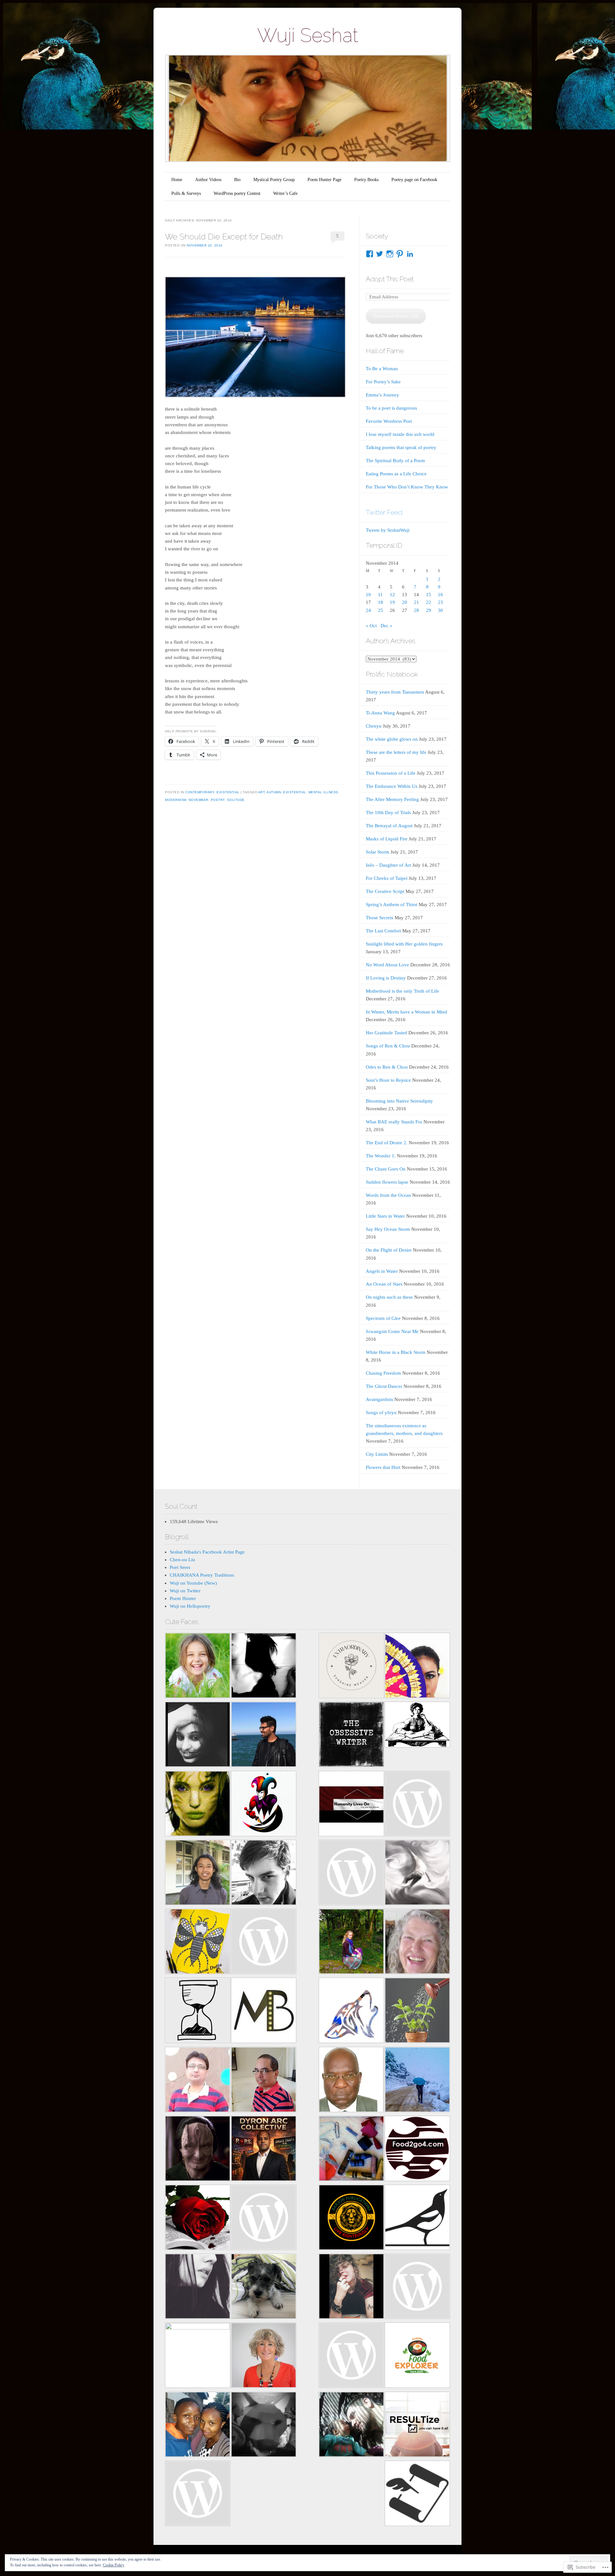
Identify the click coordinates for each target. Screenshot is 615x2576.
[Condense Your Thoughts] (264, 1874)
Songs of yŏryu (381, 1413)
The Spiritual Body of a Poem (395, 461)
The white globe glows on (392, 739)
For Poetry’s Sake (383, 382)
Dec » (386, 626)
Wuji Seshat (308, 35)
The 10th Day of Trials (388, 813)
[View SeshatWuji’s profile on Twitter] (380, 254)
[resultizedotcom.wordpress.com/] (417, 2426)
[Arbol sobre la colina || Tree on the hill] (264, 1667)
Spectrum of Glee (383, 1318)
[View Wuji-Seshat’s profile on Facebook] (370, 254)
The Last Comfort (383, 931)
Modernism (176, 800)
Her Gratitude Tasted (386, 1033)
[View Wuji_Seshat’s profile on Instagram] (390, 254)
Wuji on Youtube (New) (193, 1583)
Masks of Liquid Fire (387, 839)
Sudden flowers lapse (387, 1182)
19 (392, 602)
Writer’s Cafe (285, 193)
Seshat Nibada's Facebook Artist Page (207, 1552)
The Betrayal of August (389, 826)
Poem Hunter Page (324, 180)
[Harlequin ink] (264, 1805)
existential (295, 792)
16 (440, 595)
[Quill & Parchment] (417, 2494)
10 (368, 595)
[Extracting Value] (417, 2011)
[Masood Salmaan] (417, 2081)
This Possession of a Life (391, 773)
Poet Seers (180, 1567)
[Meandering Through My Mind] (264, 2218)
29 (429, 610)
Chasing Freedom (383, 1373)
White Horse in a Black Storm (396, 1352)
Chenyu (374, 726)
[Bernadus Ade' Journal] (198, 1874)
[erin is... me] (351, 2150)
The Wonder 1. (381, 1156)
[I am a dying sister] (417, 1805)
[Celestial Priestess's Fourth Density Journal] (198, 1805)
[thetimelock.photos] (198, 2011)
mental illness (323, 792)
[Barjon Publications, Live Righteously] (351, 2218)
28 (416, 610)
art (262, 792)
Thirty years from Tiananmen (395, 692)
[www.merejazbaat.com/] (198, 2081)
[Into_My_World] (351, 2287)
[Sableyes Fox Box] (264, 2287)
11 (380, 595)
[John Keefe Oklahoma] (351, 2356)
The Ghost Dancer (384, 1386)
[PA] (417, 2287)
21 (416, 602)
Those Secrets (380, 918)
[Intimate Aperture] (198, 2150)
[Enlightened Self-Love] (351, 1942)
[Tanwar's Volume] (198, 2287)
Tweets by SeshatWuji (388, 530)
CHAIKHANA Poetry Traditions (202, 1575)
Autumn (274, 792)
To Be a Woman (382, 369)
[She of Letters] (417, 1726)
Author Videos (208, 180)
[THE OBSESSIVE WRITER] (351, 1735)
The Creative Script (385, 891)
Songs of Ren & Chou (388, 1046)
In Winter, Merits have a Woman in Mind (406, 1012)
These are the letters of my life (396, 752)
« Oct (371, 626)
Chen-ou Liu (182, 1560)
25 (381, 610)
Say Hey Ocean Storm (388, 1229)
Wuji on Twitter (185, 1591)
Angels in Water (382, 1271)
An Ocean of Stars (384, 1284)
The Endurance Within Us (392, 786)
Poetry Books (366, 180)
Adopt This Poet (390, 279)
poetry (218, 800)
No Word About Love (387, 965)
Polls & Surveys (186, 193)
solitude (236, 800)
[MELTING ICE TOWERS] (198, 2426)
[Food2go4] (417, 2150)
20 (405, 602)
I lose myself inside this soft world (400, 434)
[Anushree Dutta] (198, 1942)
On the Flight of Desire (389, 1250)
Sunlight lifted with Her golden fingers (404, 944)
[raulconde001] (264, 2081)
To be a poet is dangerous (391, 408)
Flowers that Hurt (383, 1467)
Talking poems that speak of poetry (401, 447)
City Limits (377, 1454)
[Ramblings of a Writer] (417, 1942)
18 (381, 602)
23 (440, 602)
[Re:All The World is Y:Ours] (264, 2426)
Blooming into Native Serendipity (399, 1101)
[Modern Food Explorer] (417, 2356)
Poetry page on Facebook (414, 180)
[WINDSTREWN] (417, 1874)
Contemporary (200, 792)
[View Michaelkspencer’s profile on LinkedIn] (410, 254)
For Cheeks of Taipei (387, 878)
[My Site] (351, 2426)
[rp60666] (264, 1942)
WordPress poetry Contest (237, 193)
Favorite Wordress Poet (389, 421)
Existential (228, 792)
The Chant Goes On (386, 1169)
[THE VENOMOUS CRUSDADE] (264, 2150)
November (199, 800)
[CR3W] (351, 2011)
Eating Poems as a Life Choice (396, 474)
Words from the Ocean (388, 1195)
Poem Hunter (183, 1598)
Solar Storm (377, 852)
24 (368, 610)
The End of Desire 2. (387, 1143)
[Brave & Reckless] (198, 2355)
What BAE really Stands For (394, 1122)
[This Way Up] (264, 2356)
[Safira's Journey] (417, 1667)
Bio (237, 180)
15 (429, 595)
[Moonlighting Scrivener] (198, 1735)
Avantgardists (379, 1399)
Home (177, 180)
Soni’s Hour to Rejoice (388, 1080)
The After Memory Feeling (392, 799)
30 (440, 610)
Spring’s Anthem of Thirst (392, 905)
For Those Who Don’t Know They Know (407, 487)
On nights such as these (389, 1297)
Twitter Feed (384, 512)
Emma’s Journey (382, 395)
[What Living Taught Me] (198, 1667)
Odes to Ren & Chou (387, 1067)
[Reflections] (264, 1735)
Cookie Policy (114, 2565)
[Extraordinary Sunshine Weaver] (351, 1667)
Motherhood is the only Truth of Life (402, 991)
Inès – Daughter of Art (388, 865)
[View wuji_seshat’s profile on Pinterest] (400, 254)
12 (392, 595)
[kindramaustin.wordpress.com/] (417, 2218)
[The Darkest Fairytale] (198, 2218)
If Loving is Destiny (386, 978)
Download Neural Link (396, 316)
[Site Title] (351, 1874)
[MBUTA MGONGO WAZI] (351, 2081)
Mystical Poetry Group (274, 180)
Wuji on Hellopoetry (190, 1606)
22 (429, 602)
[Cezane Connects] (351, 1805)
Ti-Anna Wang (380, 713)
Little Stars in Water (385, 1216)
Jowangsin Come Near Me (392, 1331)
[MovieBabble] (264, 2011)
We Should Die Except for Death (224, 237)
